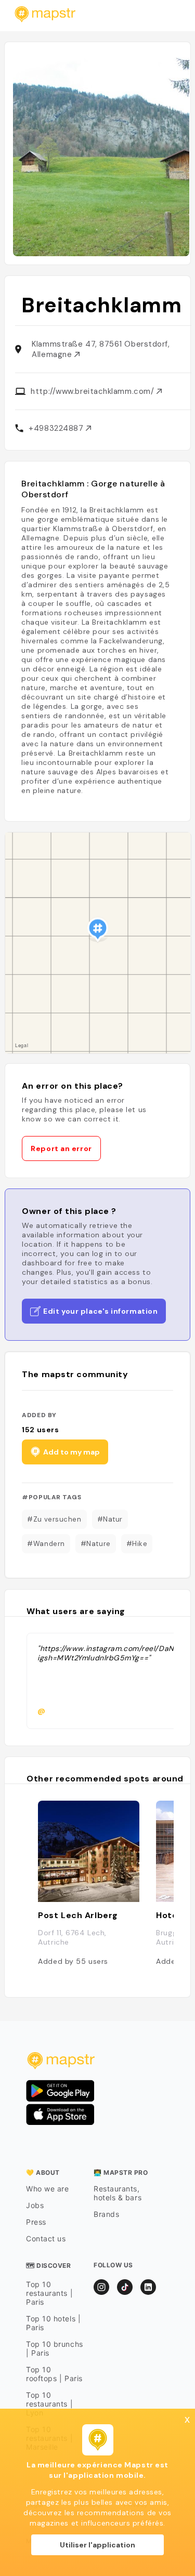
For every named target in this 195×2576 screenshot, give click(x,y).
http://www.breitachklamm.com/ (94, 391)
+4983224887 (57, 428)
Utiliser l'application (97, 2545)
